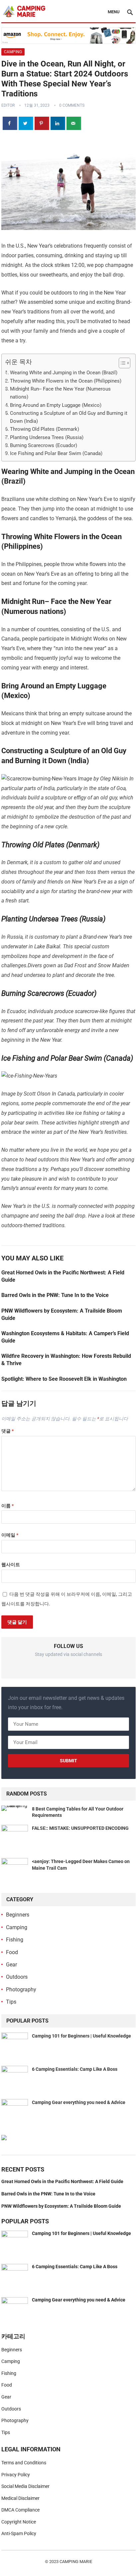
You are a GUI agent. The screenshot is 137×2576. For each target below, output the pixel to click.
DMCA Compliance (20, 2510)
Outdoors (17, 1977)
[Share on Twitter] (26, 123)
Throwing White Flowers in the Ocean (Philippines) (66, 381)
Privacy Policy (16, 2475)
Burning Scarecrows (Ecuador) (44, 445)
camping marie (76, 2562)
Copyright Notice (19, 2522)
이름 (7, 1506)
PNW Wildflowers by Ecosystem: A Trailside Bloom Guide (61, 2206)
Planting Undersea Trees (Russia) (47, 437)
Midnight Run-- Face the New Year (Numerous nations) (60, 393)
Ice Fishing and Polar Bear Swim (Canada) (56, 453)
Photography (21, 1990)
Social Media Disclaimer (25, 2486)
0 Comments (72, 105)
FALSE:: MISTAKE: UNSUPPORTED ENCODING (80, 1828)
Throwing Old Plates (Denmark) (45, 429)
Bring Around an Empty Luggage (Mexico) (56, 405)
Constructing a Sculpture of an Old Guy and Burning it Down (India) (69, 417)
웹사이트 (11, 1565)
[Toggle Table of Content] (121, 363)
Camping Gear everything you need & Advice (79, 2102)
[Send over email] (74, 123)
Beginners (18, 1915)
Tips (11, 2002)
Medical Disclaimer (20, 2498)
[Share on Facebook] (10, 123)
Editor (8, 105)
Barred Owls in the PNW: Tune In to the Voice (55, 1295)
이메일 (10, 1535)
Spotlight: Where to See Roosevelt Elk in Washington (64, 1379)
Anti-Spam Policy (19, 2533)
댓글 (7, 1431)
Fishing (15, 1940)
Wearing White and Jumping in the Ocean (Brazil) (64, 373)
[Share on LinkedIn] (58, 123)
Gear (11, 1965)
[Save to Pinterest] (42, 123)
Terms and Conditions (24, 2463)
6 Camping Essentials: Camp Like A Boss (75, 2069)
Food (12, 1952)
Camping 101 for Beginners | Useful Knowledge (81, 2036)
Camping (13, 52)
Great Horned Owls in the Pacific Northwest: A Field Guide (62, 2181)
